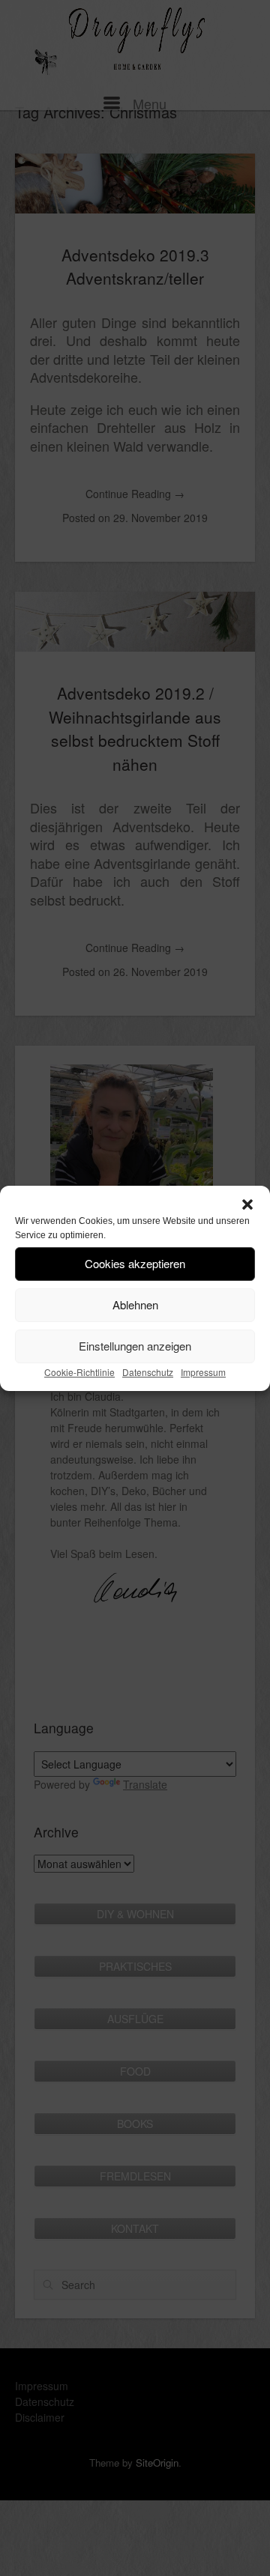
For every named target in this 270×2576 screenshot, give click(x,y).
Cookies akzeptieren (135, 1263)
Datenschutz (148, 1372)
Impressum (203, 1372)
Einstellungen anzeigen (135, 1346)
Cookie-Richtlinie (79, 1372)
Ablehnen (135, 1304)
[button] (247, 1204)
